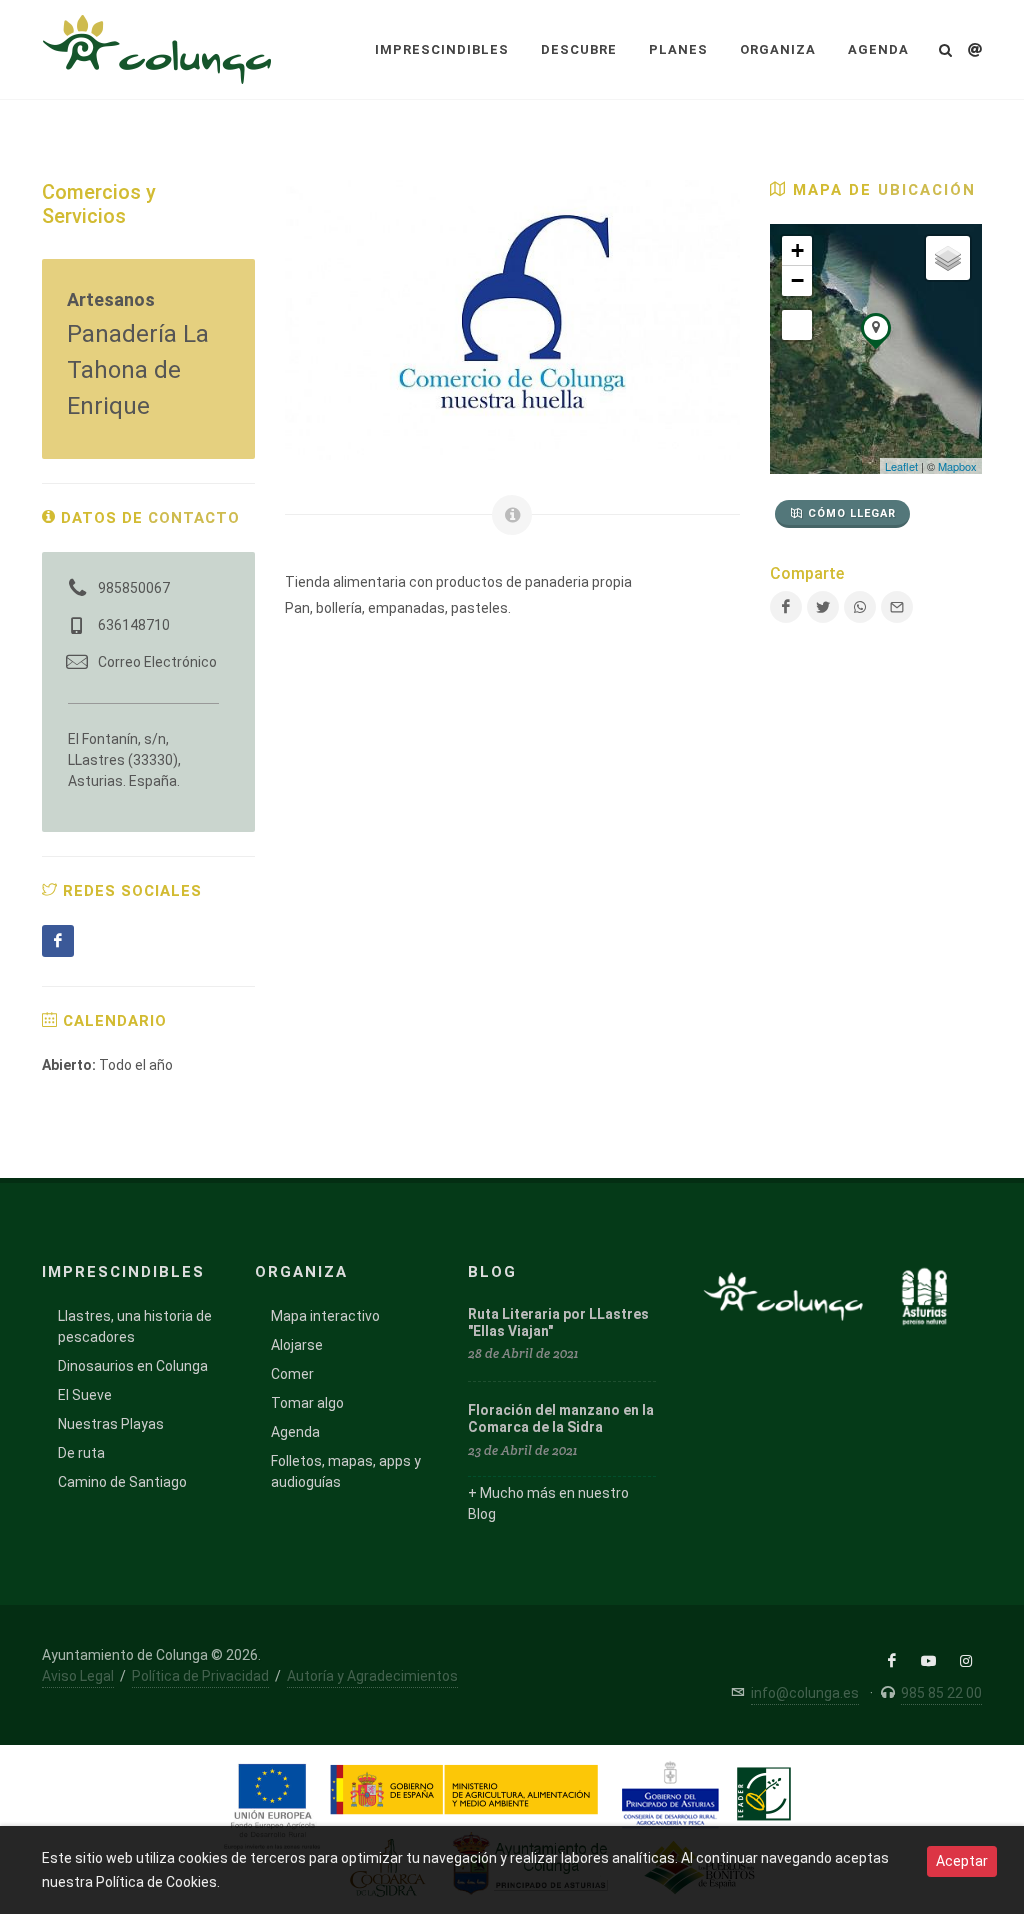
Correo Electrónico (157, 662)
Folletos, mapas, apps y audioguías (346, 1471)
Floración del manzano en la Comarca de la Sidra (561, 1418)
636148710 (134, 625)
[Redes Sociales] (975, 47)
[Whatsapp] (860, 607)
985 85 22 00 (941, 1693)
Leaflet (901, 466)
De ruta (81, 1453)
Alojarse (297, 1345)
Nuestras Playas (111, 1424)
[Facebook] (58, 941)
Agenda (295, 1432)
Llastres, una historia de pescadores (135, 1326)
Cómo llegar (852, 513)
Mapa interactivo (325, 1316)
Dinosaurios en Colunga (133, 1366)
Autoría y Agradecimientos (372, 1676)
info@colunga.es (805, 1693)
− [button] (797, 280)
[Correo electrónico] (897, 607)
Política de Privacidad (200, 1676)
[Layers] (948, 258)
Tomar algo (307, 1403)
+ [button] (797, 250)
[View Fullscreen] (797, 325)
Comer (292, 1374)
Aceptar (962, 1861)
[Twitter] (823, 607)
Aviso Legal (78, 1676)
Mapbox (957, 466)
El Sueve (85, 1395)
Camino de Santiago (122, 1482)
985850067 (134, 588)
